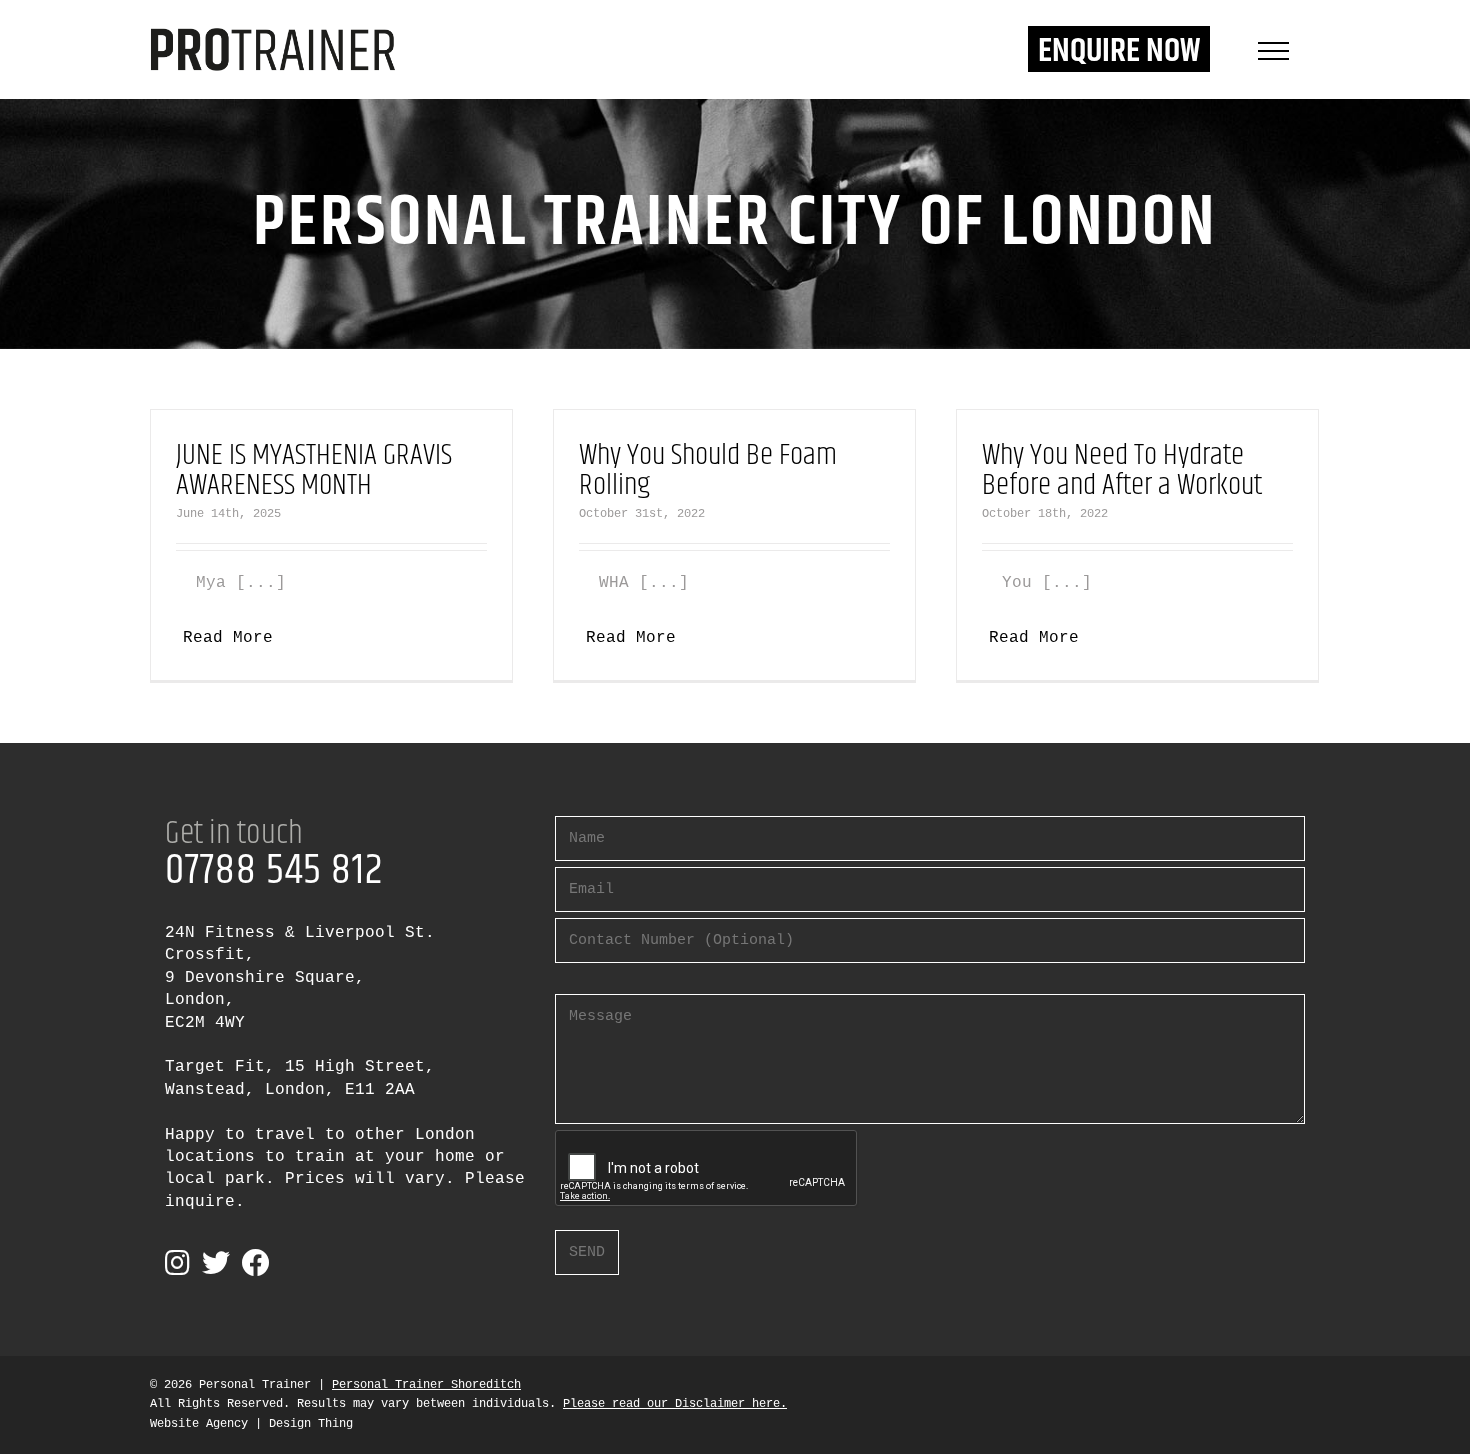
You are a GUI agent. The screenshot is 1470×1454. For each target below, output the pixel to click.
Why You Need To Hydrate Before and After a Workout (1122, 470)
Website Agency (199, 1424)
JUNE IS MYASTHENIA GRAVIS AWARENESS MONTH (314, 470)
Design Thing (311, 1424)
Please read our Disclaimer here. (675, 1404)
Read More (228, 638)
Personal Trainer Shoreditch (426, 1385)
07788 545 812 (274, 871)
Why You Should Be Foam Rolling (708, 470)
